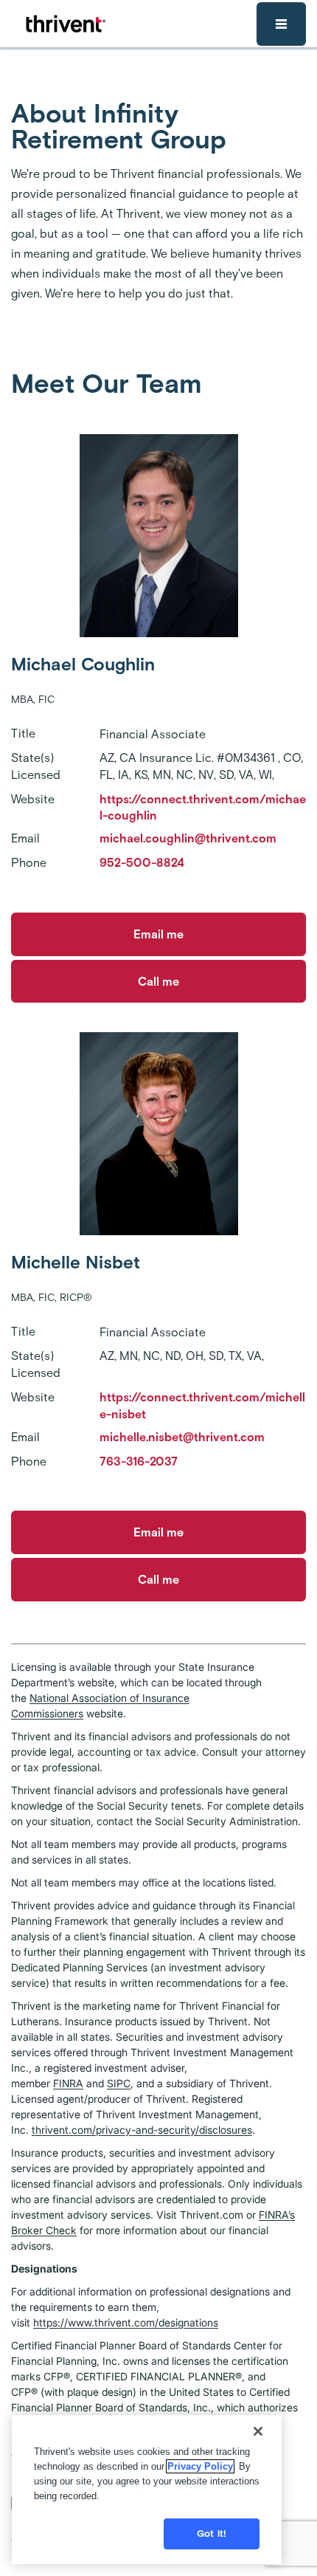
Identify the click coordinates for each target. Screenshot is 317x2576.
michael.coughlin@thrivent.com (188, 838)
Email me (158, 934)
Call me (158, 982)
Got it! (212, 2534)
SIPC (119, 2083)
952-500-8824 (142, 863)
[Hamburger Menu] (281, 24)
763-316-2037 (139, 1462)
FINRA (68, 2083)
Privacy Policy (200, 2466)
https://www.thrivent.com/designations (126, 2322)
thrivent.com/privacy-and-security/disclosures (142, 2130)
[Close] (258, 2431)
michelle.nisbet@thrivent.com (182, 1437)
